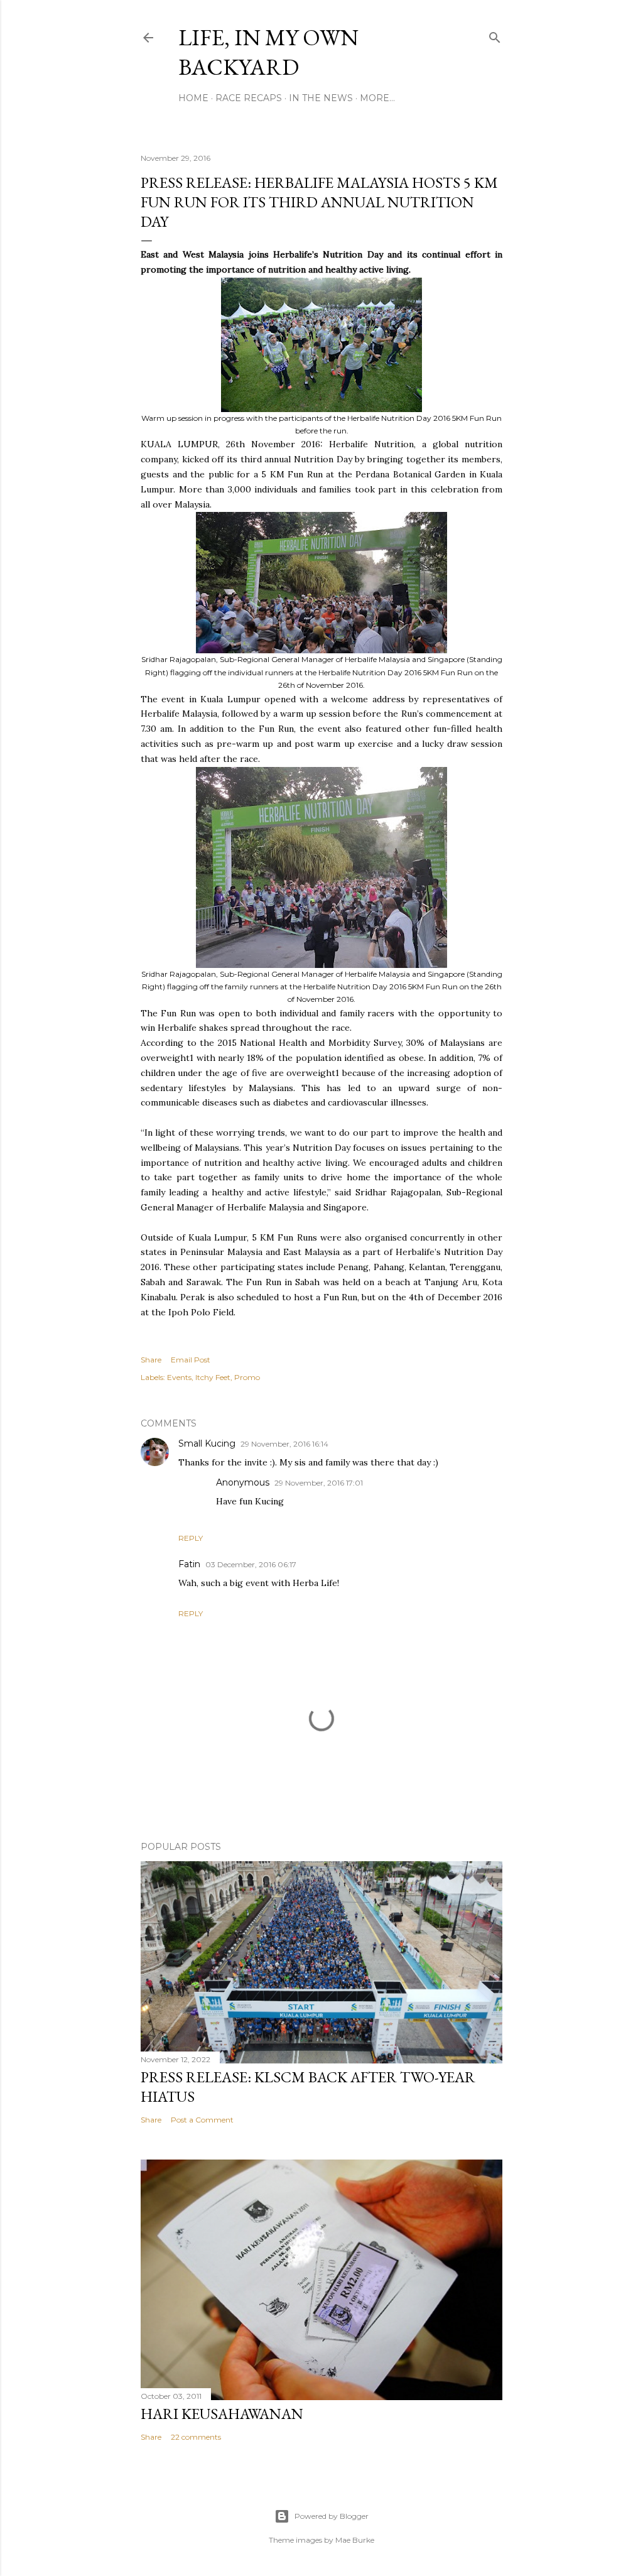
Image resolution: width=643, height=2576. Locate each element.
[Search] (495, 35)
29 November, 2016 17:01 (319, 1483)
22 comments (196, 2437)
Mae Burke (355, 2540)
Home (193, 98)
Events (179, 1377)
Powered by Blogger (332, 2516)
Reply (191, 1538)
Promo (247, 1377)
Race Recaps (249, 98)
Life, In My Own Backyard (268, 52)
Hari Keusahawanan (222, 2414)
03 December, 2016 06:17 (251, 1564)
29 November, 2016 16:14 (284, 1444)
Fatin (189, 1564)
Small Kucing (207, 1443)
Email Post (191, 1360)
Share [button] (151, 1360)
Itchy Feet (213, 1377)
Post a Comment (202, 2120)
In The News (321, 98)
